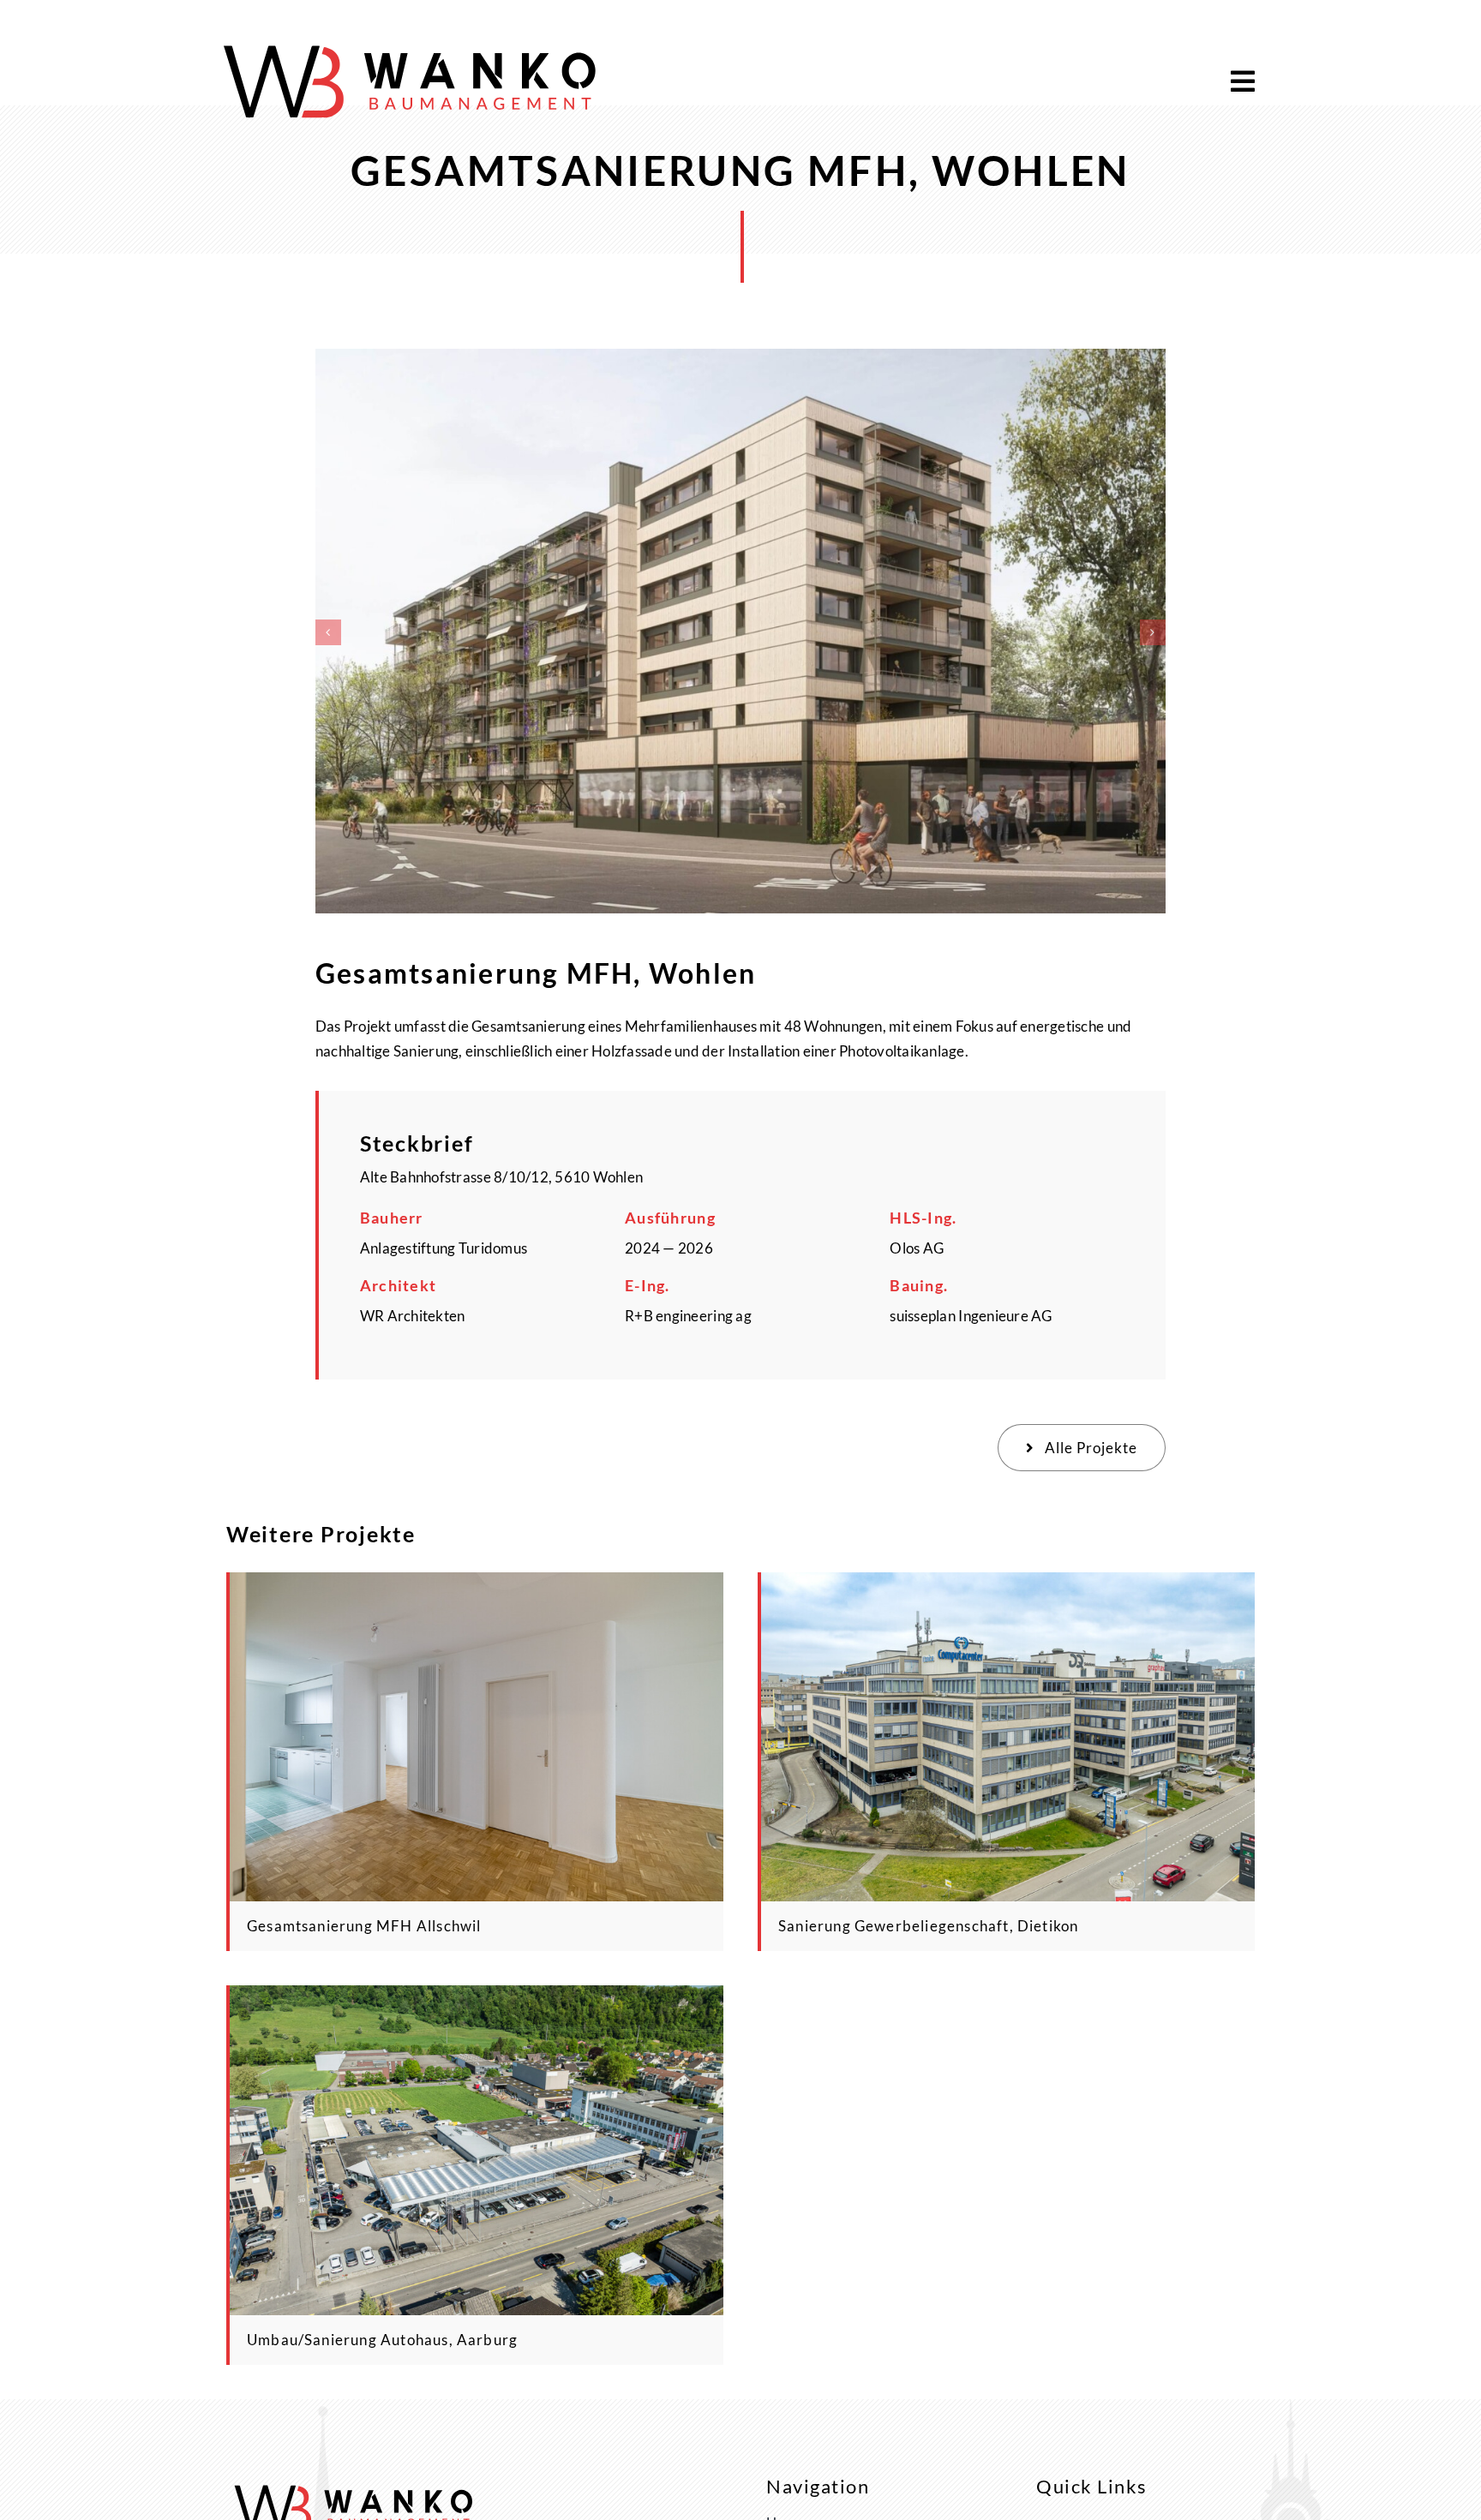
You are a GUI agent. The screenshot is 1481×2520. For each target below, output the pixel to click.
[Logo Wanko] (412, 39)
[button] (328, 632)
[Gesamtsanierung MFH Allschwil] (477, 1585)
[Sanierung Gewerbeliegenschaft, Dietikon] (1008, 1585)
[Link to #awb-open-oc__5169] (1243, 81)
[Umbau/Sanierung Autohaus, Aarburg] (477, 1998)
